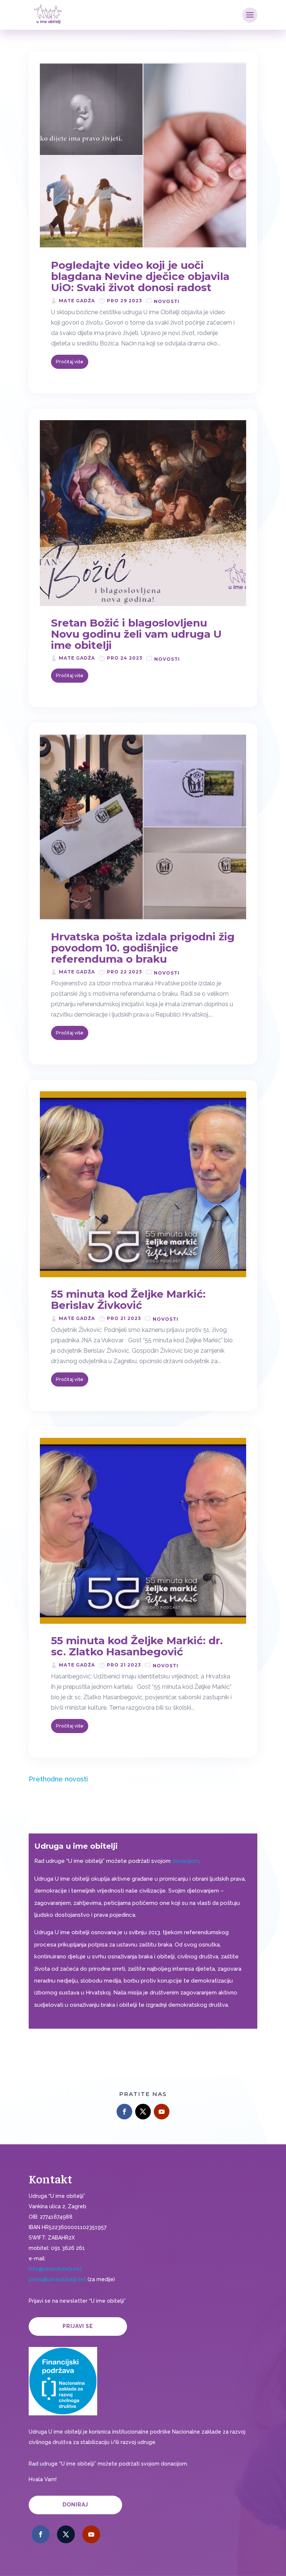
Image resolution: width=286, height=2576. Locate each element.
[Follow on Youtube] (162, 2112)
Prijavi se (78, 2326)
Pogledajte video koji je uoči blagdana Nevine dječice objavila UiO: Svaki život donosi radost (140, 276)
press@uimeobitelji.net (57, 2279)
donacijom (186, 1861)
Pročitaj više (70, 362)
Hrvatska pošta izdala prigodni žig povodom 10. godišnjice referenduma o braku (143, 948)
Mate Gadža (77, 301)
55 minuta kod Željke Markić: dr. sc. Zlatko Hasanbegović (137, 1646)
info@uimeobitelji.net (55, 2269)
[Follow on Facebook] (124, 2112)
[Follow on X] (143, 2112)
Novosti (167, 301)
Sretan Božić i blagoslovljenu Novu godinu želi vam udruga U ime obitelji (136, 634)
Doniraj (75, 2505)
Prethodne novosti (58, 1779)
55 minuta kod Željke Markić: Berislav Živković (128, 1300)
